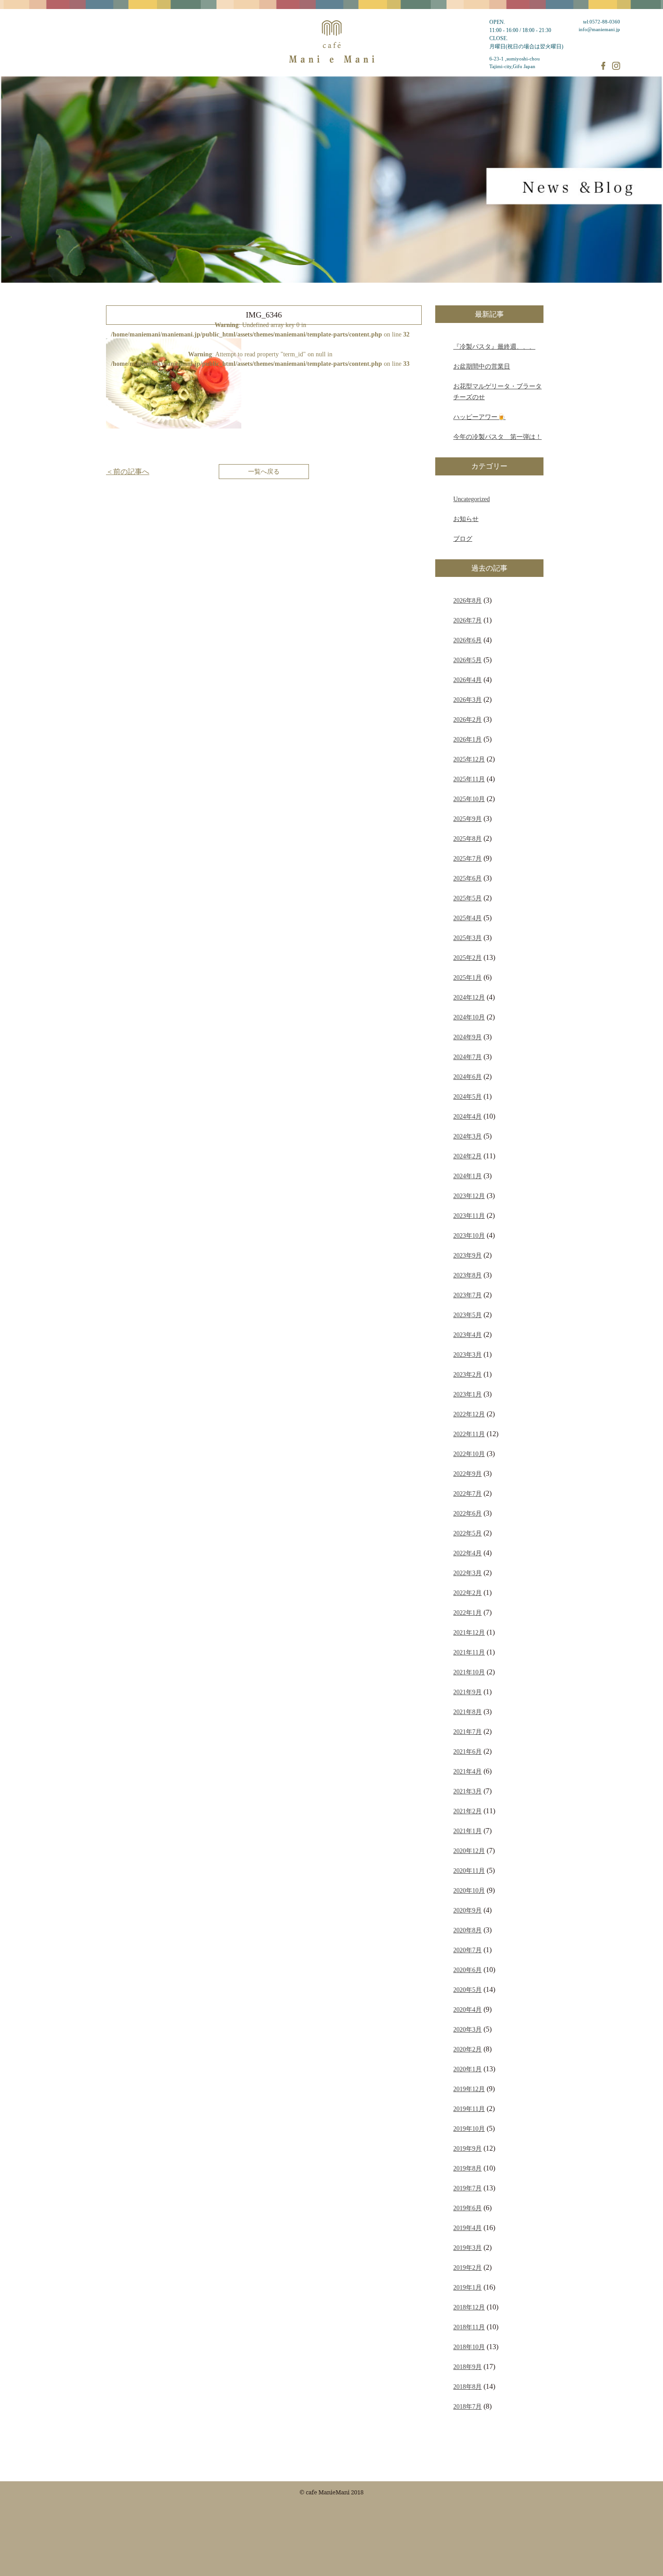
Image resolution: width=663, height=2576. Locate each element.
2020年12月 (469, 1851)
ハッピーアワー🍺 (479, 417)
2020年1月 (467, 2069)
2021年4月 (467, 1771)
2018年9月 (467, 2367)
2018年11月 (469, 2327)
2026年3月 (467, 700)
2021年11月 (469, 1652)
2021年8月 (467, 1712)
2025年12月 (469, 759)
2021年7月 (467, 1732)
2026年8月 (467, 600)
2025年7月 (467, 858)
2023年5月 (467, 1315)
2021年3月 (467, 1791)
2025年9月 (467, 819)
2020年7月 (467, 1950)
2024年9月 (467, 1037)
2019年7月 (467, 2188)
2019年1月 (467, 2287)
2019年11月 (469, 2109)
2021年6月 (467, 1751)
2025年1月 (467, 977)
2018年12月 (469, 2307)
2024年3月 (467, 1136)
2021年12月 (469, 1632)
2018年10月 (469, 2347)
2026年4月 (467, 680)
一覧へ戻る (264, 471)
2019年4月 (467, 2228)
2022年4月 (467, 1553)
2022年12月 (469, 1414)
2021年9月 (467, 1692)
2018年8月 (467, 2387)
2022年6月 (467, 1513)
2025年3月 (467, 938)
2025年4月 (467, 918)
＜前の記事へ (128, 472)
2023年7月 (467, 1295)
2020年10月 (469, 1890)
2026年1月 (467, 739)
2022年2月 (467, 1593)
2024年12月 (469, 997)
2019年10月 (469, 2129)
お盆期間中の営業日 (482, 366)
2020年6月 (467, 1970)
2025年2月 (467, 958)
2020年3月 (467, 2029)
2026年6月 (467, 640)
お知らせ (466, 519)
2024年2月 (467, 1156)
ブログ (463, 539)
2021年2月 (467, 1811)
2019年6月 (467, 2208)
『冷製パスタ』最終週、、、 (494, 346)
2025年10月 (469, 799)
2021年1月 (467, 1831)
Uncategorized (472, 499)
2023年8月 (467, 1275)
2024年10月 (469, 1017)
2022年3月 (467, 1573)
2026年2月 (467, 719)
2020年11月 (469, 1871)
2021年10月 (469, 1672)
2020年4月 (467, 2009)
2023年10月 (469, 1235)
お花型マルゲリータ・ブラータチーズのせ (497, 392)
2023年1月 (467, 1394)
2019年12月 (469, 2089)
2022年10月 (469, 1454)
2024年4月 (467, 1116)
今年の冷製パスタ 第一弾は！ (497, 437)
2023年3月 (467, 1355)
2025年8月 (467, 839)
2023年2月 (467, 1374)
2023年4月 (467, 1335)
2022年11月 (469, 1434)
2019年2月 (467, 2267)
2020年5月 (467, 1990)
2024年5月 (467, 1097)
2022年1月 (467, 1613)
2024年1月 (467, 1176)
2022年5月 (467, 1533)
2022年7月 (467, 1493)
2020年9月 (467, 1910)
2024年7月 (467, 1057)
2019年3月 (467, 2248)
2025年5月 (467, 898)
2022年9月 (467, 1474)
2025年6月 (467, 878)
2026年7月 (467, 620)
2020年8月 (467, 1930)
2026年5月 (467, 660)
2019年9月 (467, 2148)
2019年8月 (467, 2168)
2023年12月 (469, 1196)
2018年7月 (467, 2406)
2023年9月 (467, 1255)
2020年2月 (467, 2049)
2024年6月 (467, 1077)
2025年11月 (469, 779)
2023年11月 (469, 1216)
